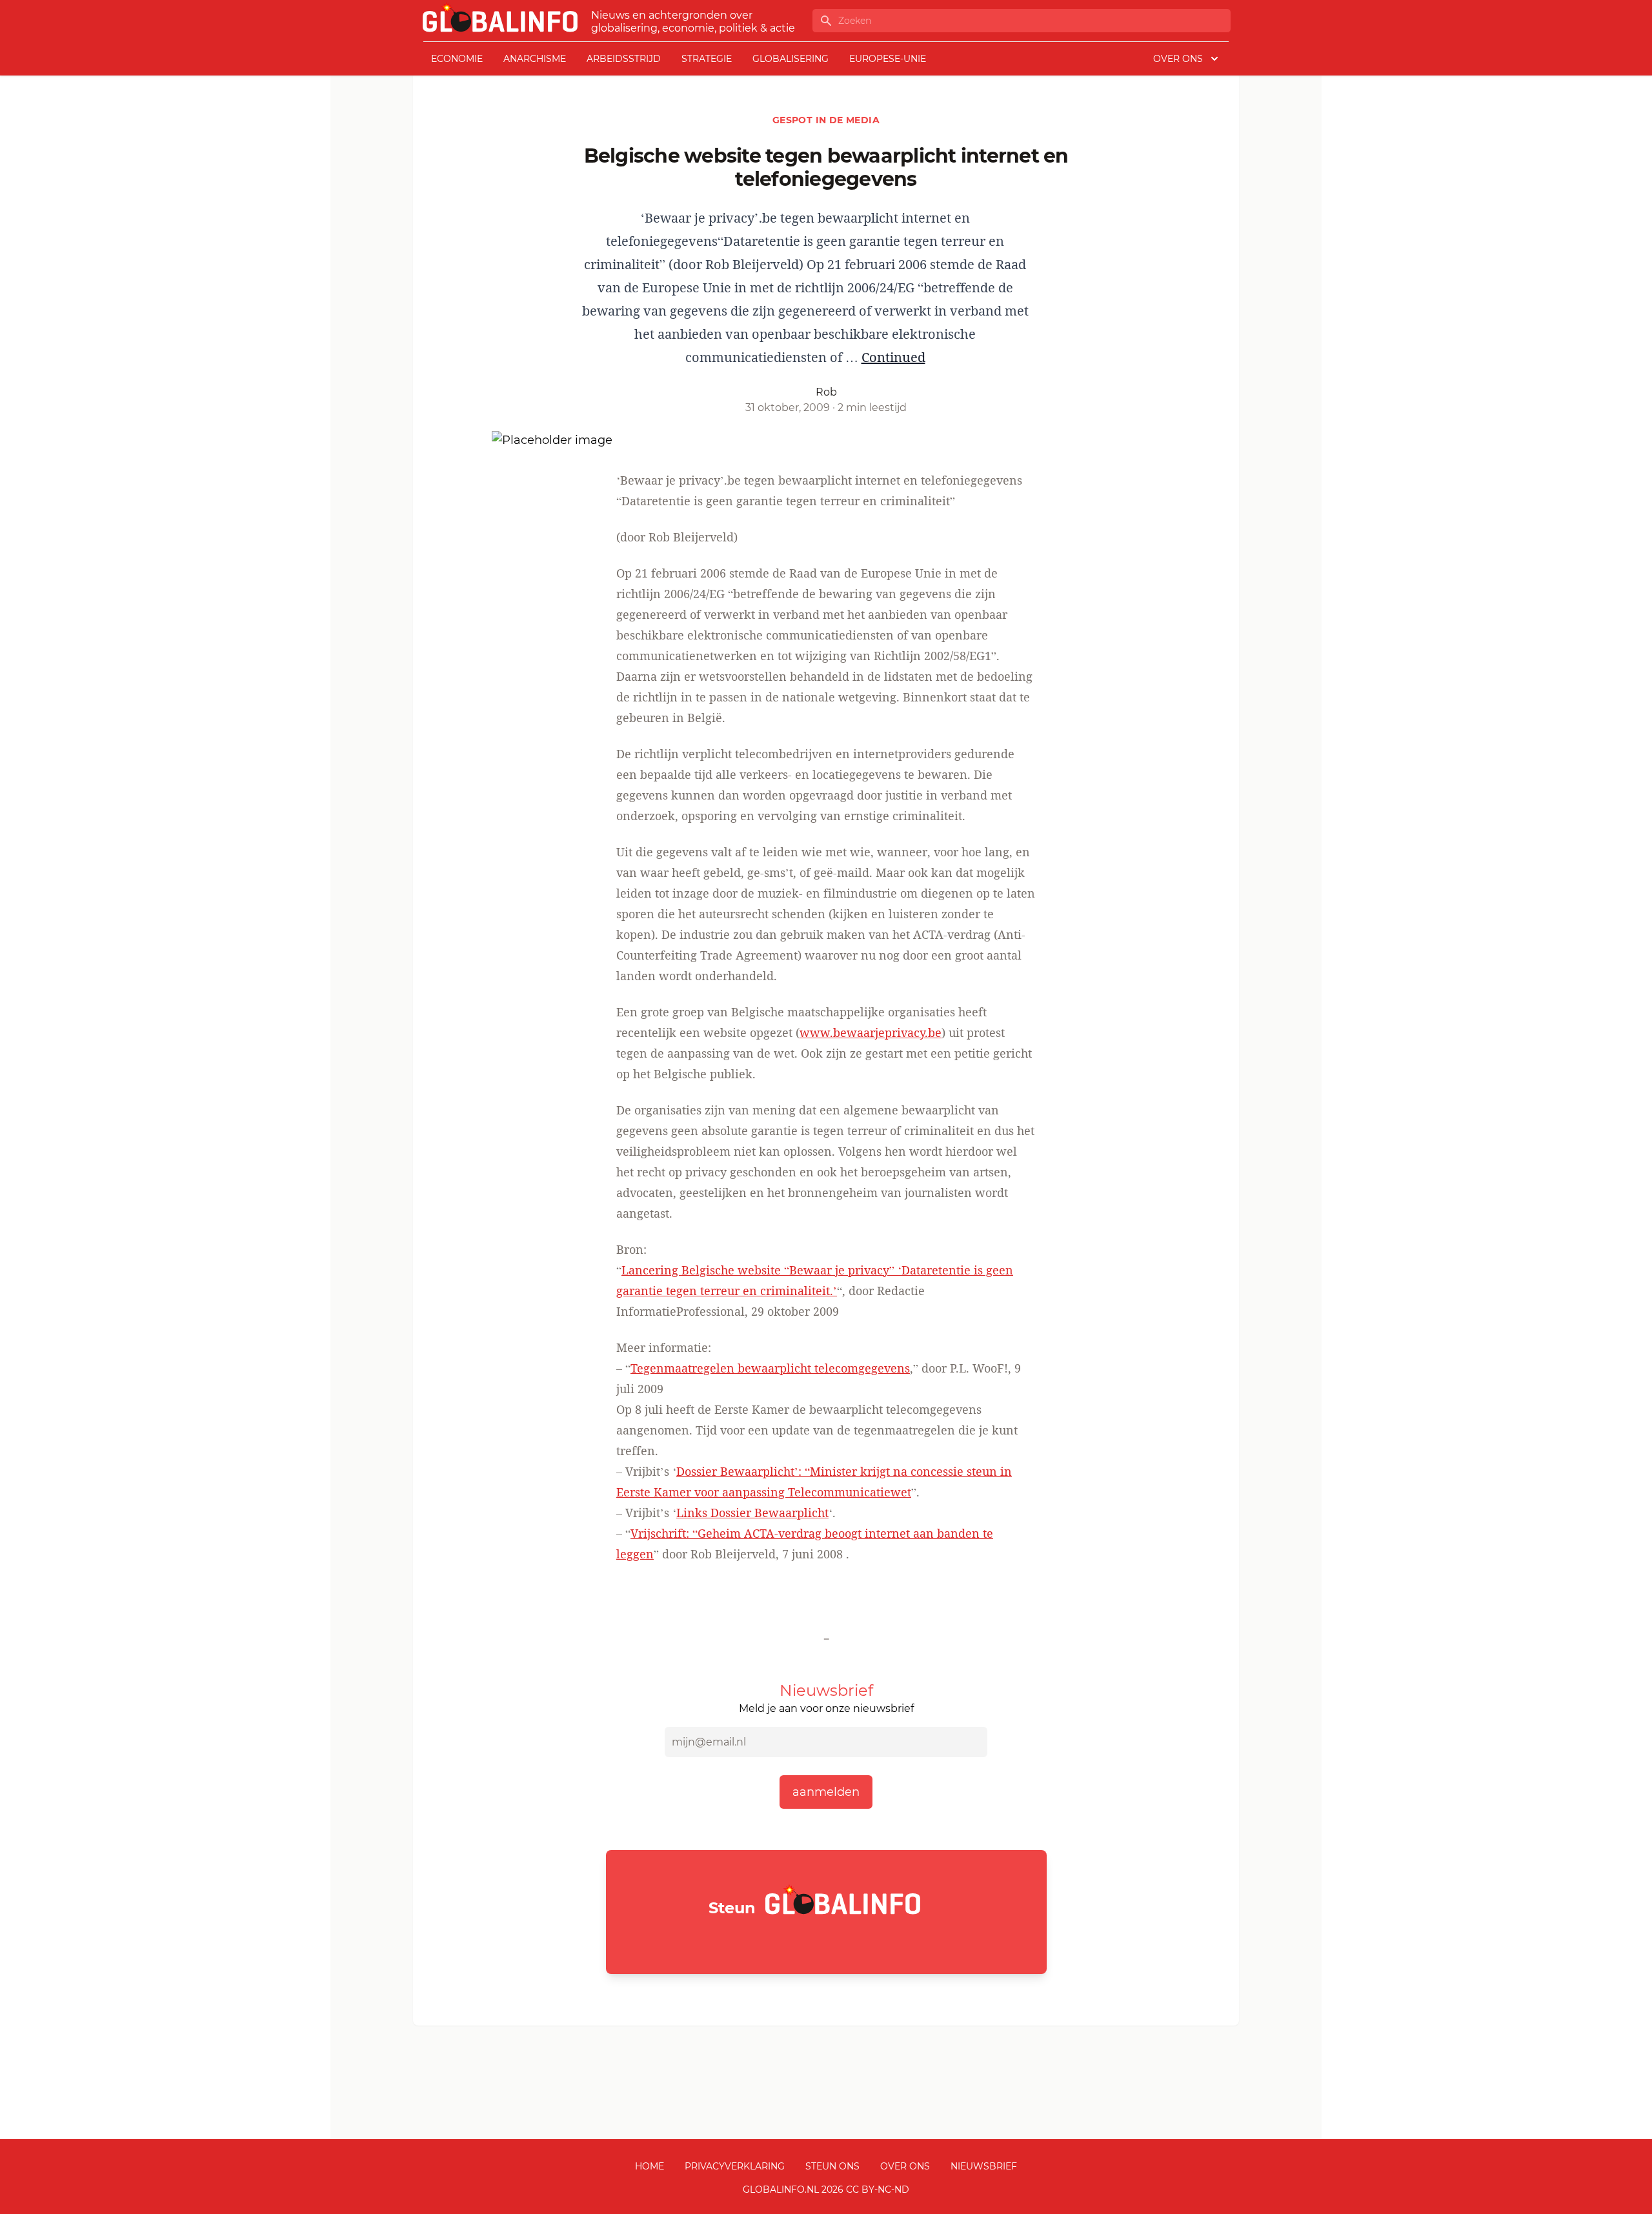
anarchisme (535, 59)
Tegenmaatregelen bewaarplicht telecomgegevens (770, 1368)
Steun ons (832, 2166)
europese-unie (888, 59)
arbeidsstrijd (624, 59)
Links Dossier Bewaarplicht (752, 1513)
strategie (707, 59)
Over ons (905, 2166)
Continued (893, 357)
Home (650, 2166)
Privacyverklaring (735, 2166)
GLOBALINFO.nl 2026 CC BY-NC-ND (826, 2189)
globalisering (791, 59)
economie (457, 59)
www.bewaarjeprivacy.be (871, 1032)
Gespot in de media (826, 120)
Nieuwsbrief (984, 2166)
